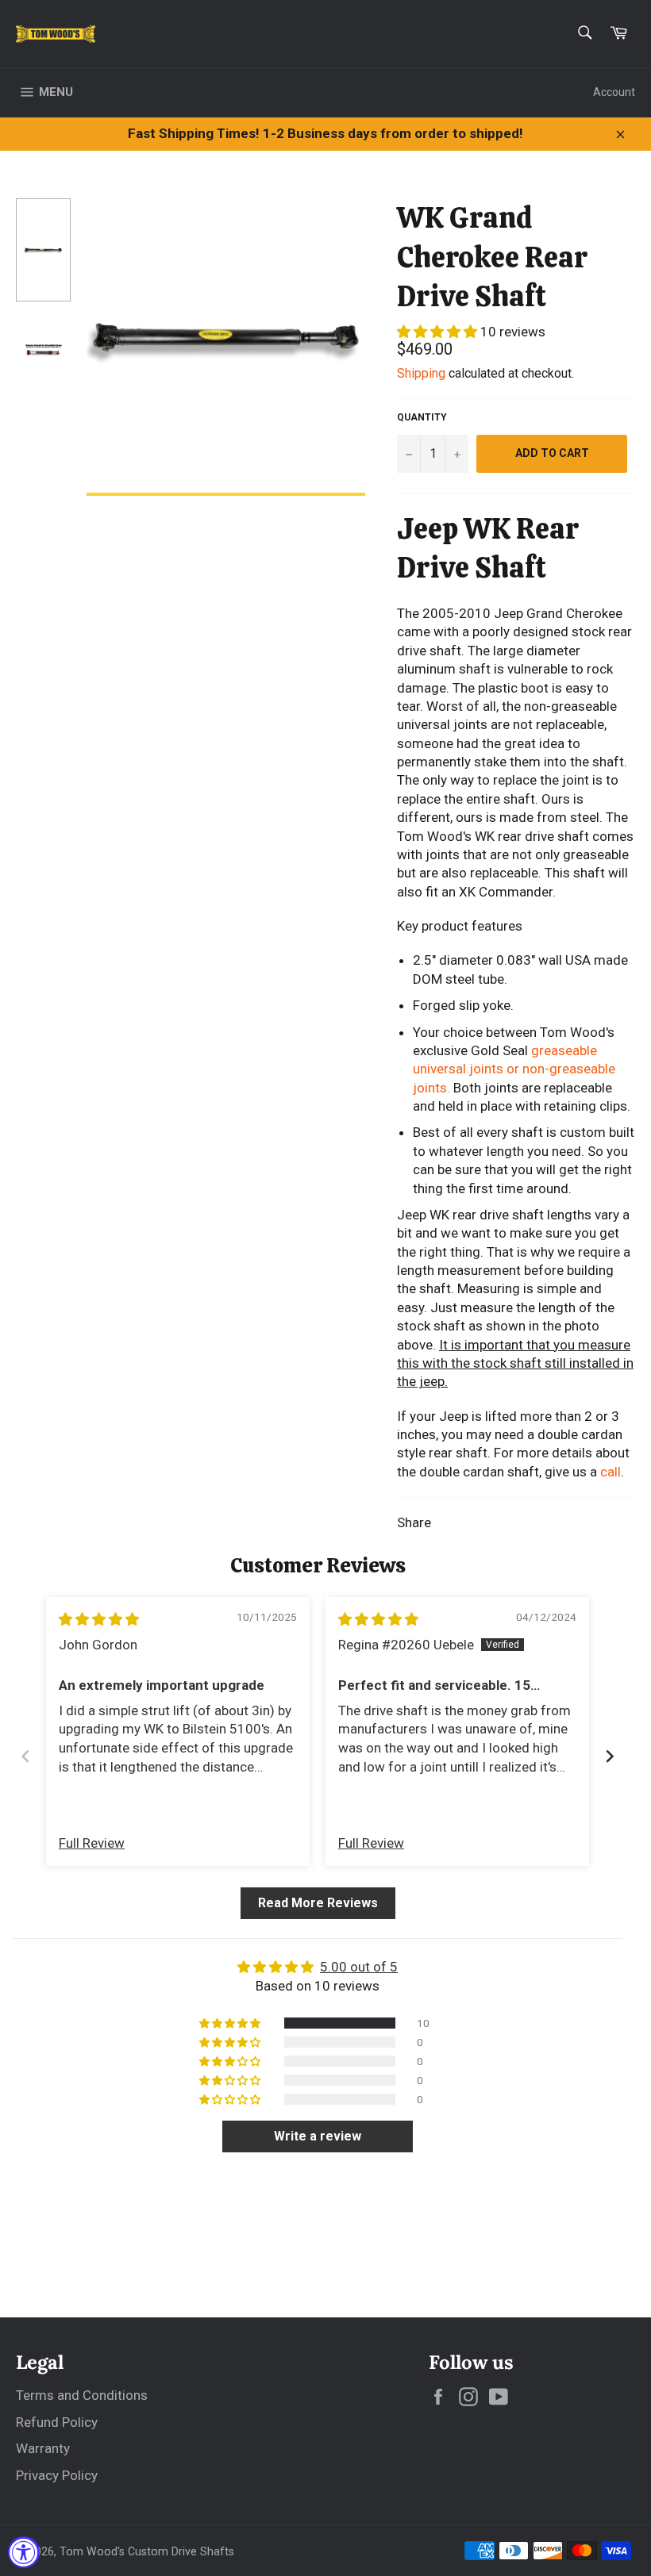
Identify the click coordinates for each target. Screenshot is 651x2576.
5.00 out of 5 (359, 1967)
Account (614, 92)
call (611, 1472)
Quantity (422, 417)
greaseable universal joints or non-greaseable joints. (514, 1069)
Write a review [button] (318, 2136)
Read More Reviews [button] (318, 1903)
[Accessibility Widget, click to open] (24, 2552)
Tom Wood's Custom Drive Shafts (147, 2551)
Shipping (421, 373)
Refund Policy (57, 2422)
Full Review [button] (92, 1843)
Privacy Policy (57, 2475)
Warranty (43, 2448)
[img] (99, 1619)
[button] (439, 332)
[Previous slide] (25, 1756)
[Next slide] (610, 1756)
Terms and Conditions (82, 2395)
